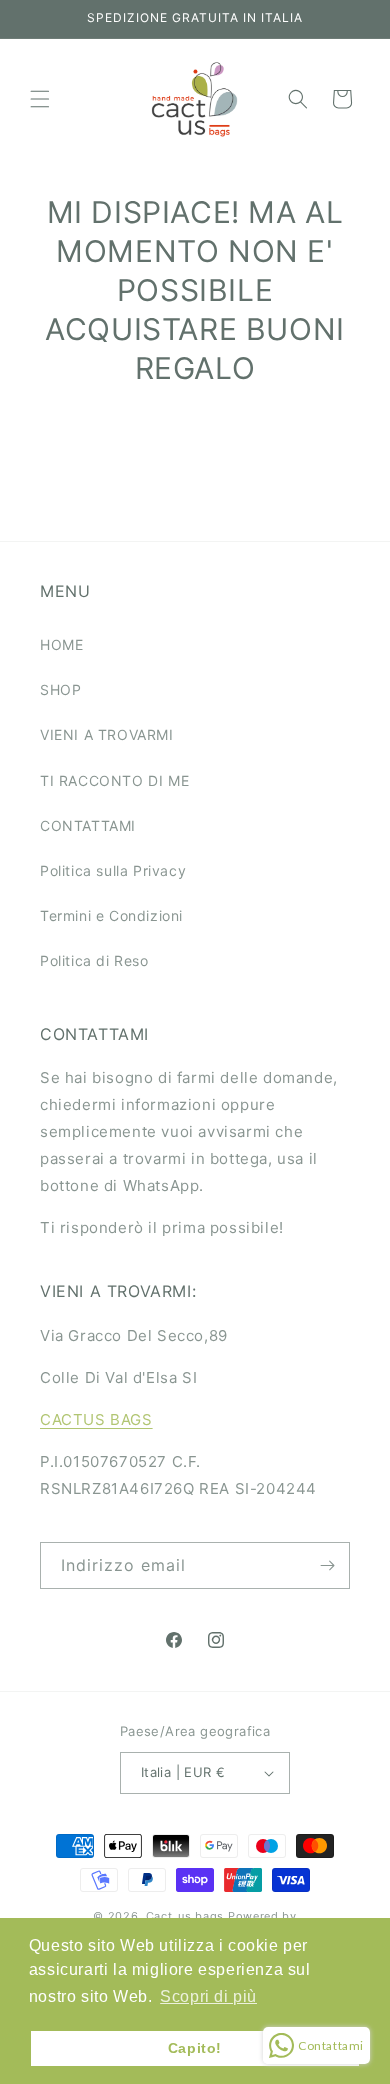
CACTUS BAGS (96, 1419)
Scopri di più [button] (208, 1996)
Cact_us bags (185, 1916)
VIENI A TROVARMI (107, 734)
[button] (40, 99)
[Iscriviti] (327, 1565)
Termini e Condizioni (111, 915)
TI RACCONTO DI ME (114, 780)
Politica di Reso (94, 960)
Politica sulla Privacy (113, 870)
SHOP (60, 689)
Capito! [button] (195, 2048)
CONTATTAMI (88, 825)
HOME (61, 644)
